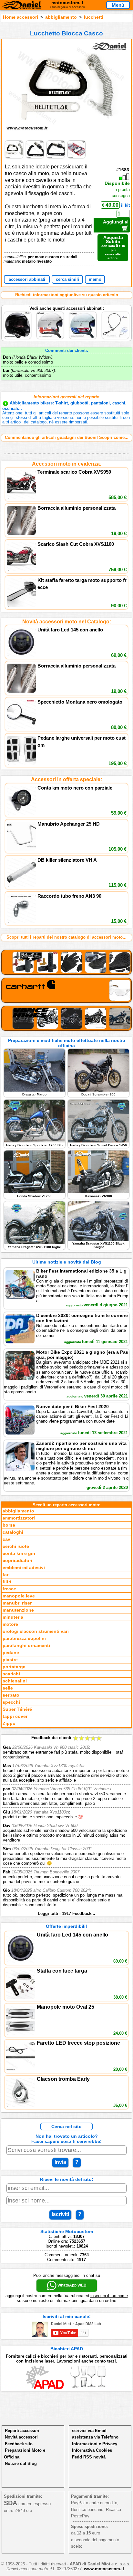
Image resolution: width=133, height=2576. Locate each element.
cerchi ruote (16, 1546)
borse (9, 1525)
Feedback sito (19, 2444)
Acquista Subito (113, 247)
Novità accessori (21, 2437)
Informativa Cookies (92, 2450)
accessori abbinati (27, 279)
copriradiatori (17, 1561)
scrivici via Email (89, 2431)
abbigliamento (61, 17)
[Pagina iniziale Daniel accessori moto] (21, 6)
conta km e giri (19, 1553)
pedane (11, 1653)
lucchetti (94, 17)
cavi (7, 1539)
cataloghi (13, 1532)
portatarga (14, 1667)
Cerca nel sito (66, 2126)
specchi (11, 1702)
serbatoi (12, 1695)
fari (6, 1575)
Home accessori (20, 17)
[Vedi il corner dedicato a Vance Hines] (66, 1018)
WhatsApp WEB (72, 2285)
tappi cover (15, 1716)
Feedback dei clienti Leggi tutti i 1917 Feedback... (66, 1826)
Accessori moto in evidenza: (67, 464)
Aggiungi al (116, 222)
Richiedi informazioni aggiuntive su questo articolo (67, 295)
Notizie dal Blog (21, 2463)
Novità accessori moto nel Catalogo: (67, 622)
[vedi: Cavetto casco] (115, 313)
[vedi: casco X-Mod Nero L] (18, 313)
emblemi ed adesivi (24, 1568)
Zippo (9, 1724)
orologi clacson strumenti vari (36, 1631)
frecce (9, 1589)
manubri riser (17, 1603)
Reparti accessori (22, 2431)
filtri (7, 1582)
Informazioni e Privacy (95, 2444)
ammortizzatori (19, 1518)
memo (95, 279)
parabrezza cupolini (24, 1638)
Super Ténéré (17, 1709)
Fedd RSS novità (89, 2457)
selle (8, 1688)
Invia (60, 2162)
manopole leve (19, 1596)
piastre (10, 1660)
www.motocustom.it (104, 2569)
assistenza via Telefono (95, 2437)
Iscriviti (60, 2214)
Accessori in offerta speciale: (66, 779)
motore (10, 1624)
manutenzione (18, 1610)
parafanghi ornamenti (26, 1646)
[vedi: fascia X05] (51, 313)
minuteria (13, 1617)
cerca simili (67, 279)
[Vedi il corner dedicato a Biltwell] (66, 962)
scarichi (11, 1674)
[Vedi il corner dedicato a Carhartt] (66, 990)
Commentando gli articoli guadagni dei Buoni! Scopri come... (67, 437)
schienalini (15, 1681)
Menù (118, 5)
